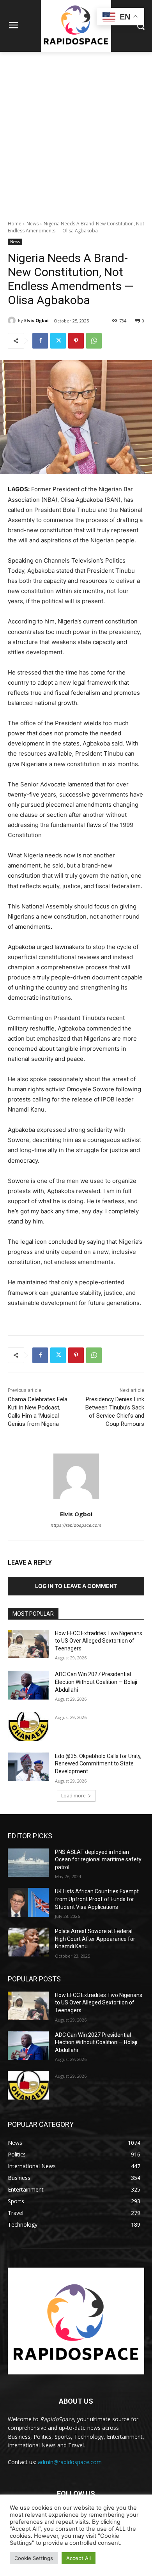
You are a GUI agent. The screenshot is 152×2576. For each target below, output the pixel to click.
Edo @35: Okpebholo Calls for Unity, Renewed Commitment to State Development (98, 1764)
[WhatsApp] (94, 341)
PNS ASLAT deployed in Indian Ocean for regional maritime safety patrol (98, 1860)
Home (15, 224)
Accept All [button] (79, 2558)
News (33, 224)
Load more (73, 1796)
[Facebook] (40, 341)
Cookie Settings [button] (34, 2558)
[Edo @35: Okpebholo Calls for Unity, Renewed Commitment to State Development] (28, 1767)
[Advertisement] (76, 132)
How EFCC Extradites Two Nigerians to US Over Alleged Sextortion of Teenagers (99, 1641)
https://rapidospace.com (76, 1525)
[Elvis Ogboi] (13, 320)
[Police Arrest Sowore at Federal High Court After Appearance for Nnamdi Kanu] (28, 1942)
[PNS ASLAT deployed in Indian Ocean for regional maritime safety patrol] (28, 1863)
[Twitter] (58, 341)
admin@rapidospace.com (70, 2462)
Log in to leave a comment (76, 1586)
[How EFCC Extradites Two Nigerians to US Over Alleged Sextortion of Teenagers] (28, 1644)
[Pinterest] (76, 341)
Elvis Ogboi (36, 320)
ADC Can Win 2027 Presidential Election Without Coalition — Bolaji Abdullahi (96, 1682)
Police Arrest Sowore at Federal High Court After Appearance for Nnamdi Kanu (95, 1939)
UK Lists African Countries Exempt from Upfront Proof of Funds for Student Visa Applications (97, 1899)
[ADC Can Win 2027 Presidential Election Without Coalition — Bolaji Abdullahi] (28, 1685)
